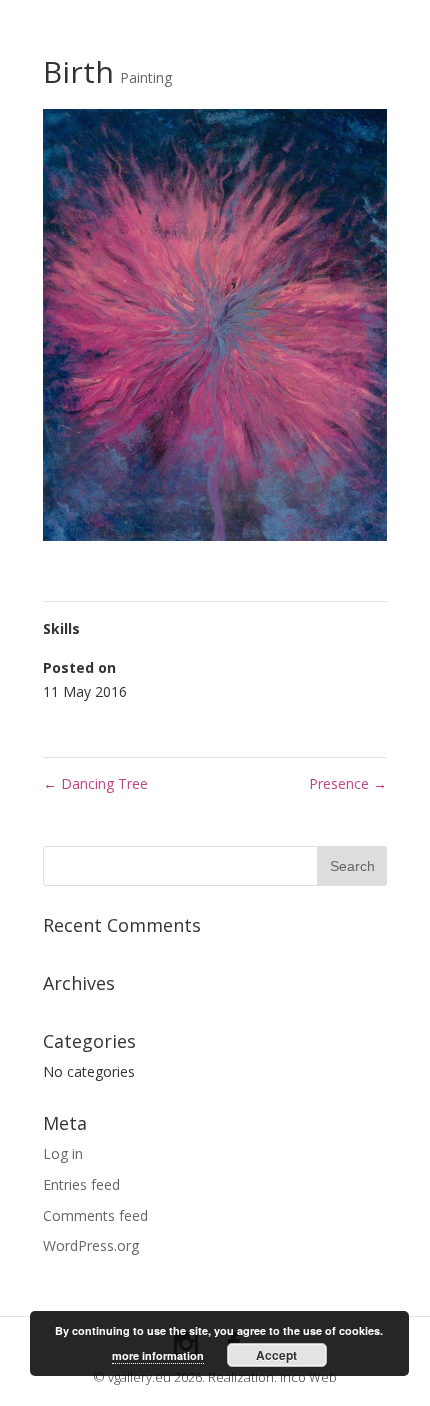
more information (158, 1355)
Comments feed (95, 1215)
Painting (146, 77)
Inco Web (308, 1377)
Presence (348, 783)
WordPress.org (91, 1245)
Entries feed (81, 1184)
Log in (63, 1153)
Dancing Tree (95, 783)
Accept (276, 1355)
